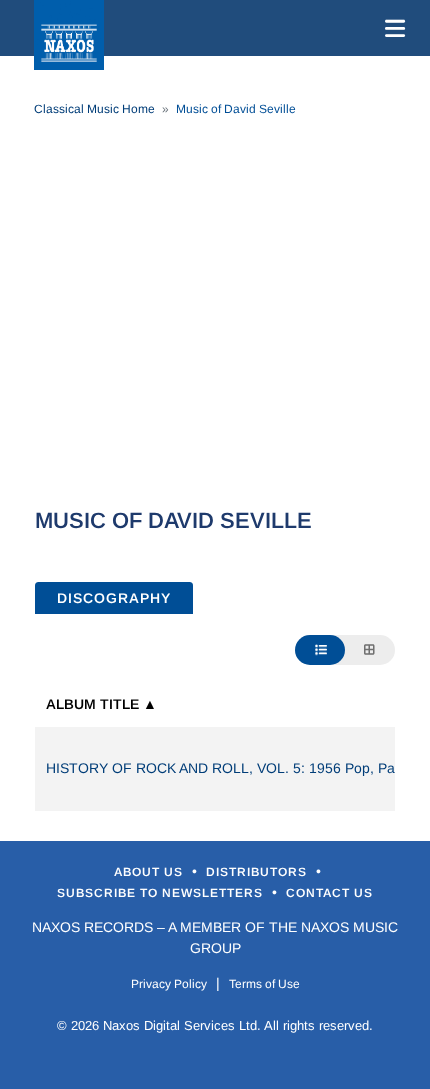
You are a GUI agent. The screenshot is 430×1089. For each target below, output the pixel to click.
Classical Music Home (94, 109)
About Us (150, 872)
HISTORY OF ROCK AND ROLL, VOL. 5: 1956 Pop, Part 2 (231, 768)
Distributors (258, 872)
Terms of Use (264, 984)
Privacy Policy (169, 984)
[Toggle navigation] (391, 28)
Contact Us (329, 893)
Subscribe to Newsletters (162, 893)
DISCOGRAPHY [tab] (114, 598)
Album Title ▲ (101, 704)
